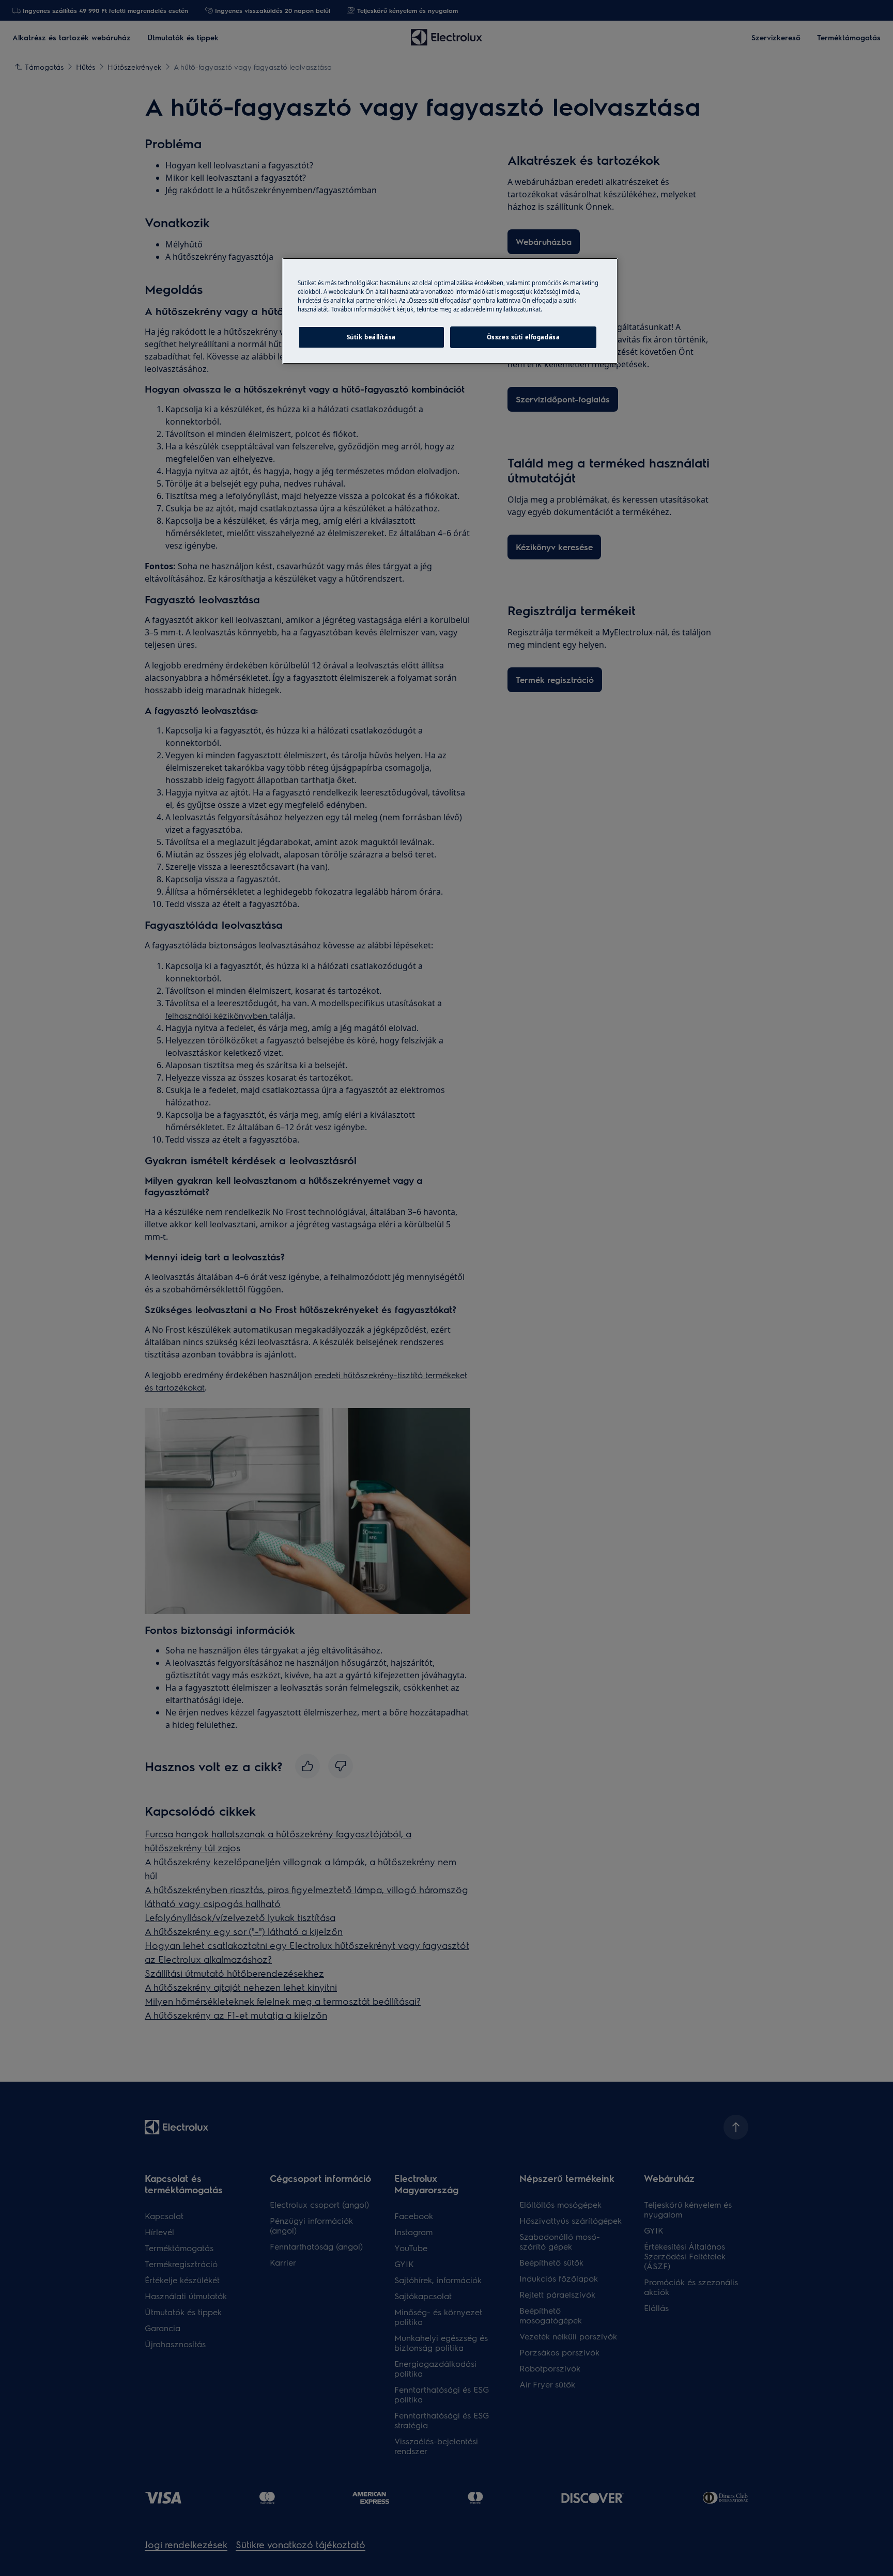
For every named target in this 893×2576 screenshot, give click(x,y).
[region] (450, 311)
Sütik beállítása (371, 337)
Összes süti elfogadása (524, 337)
